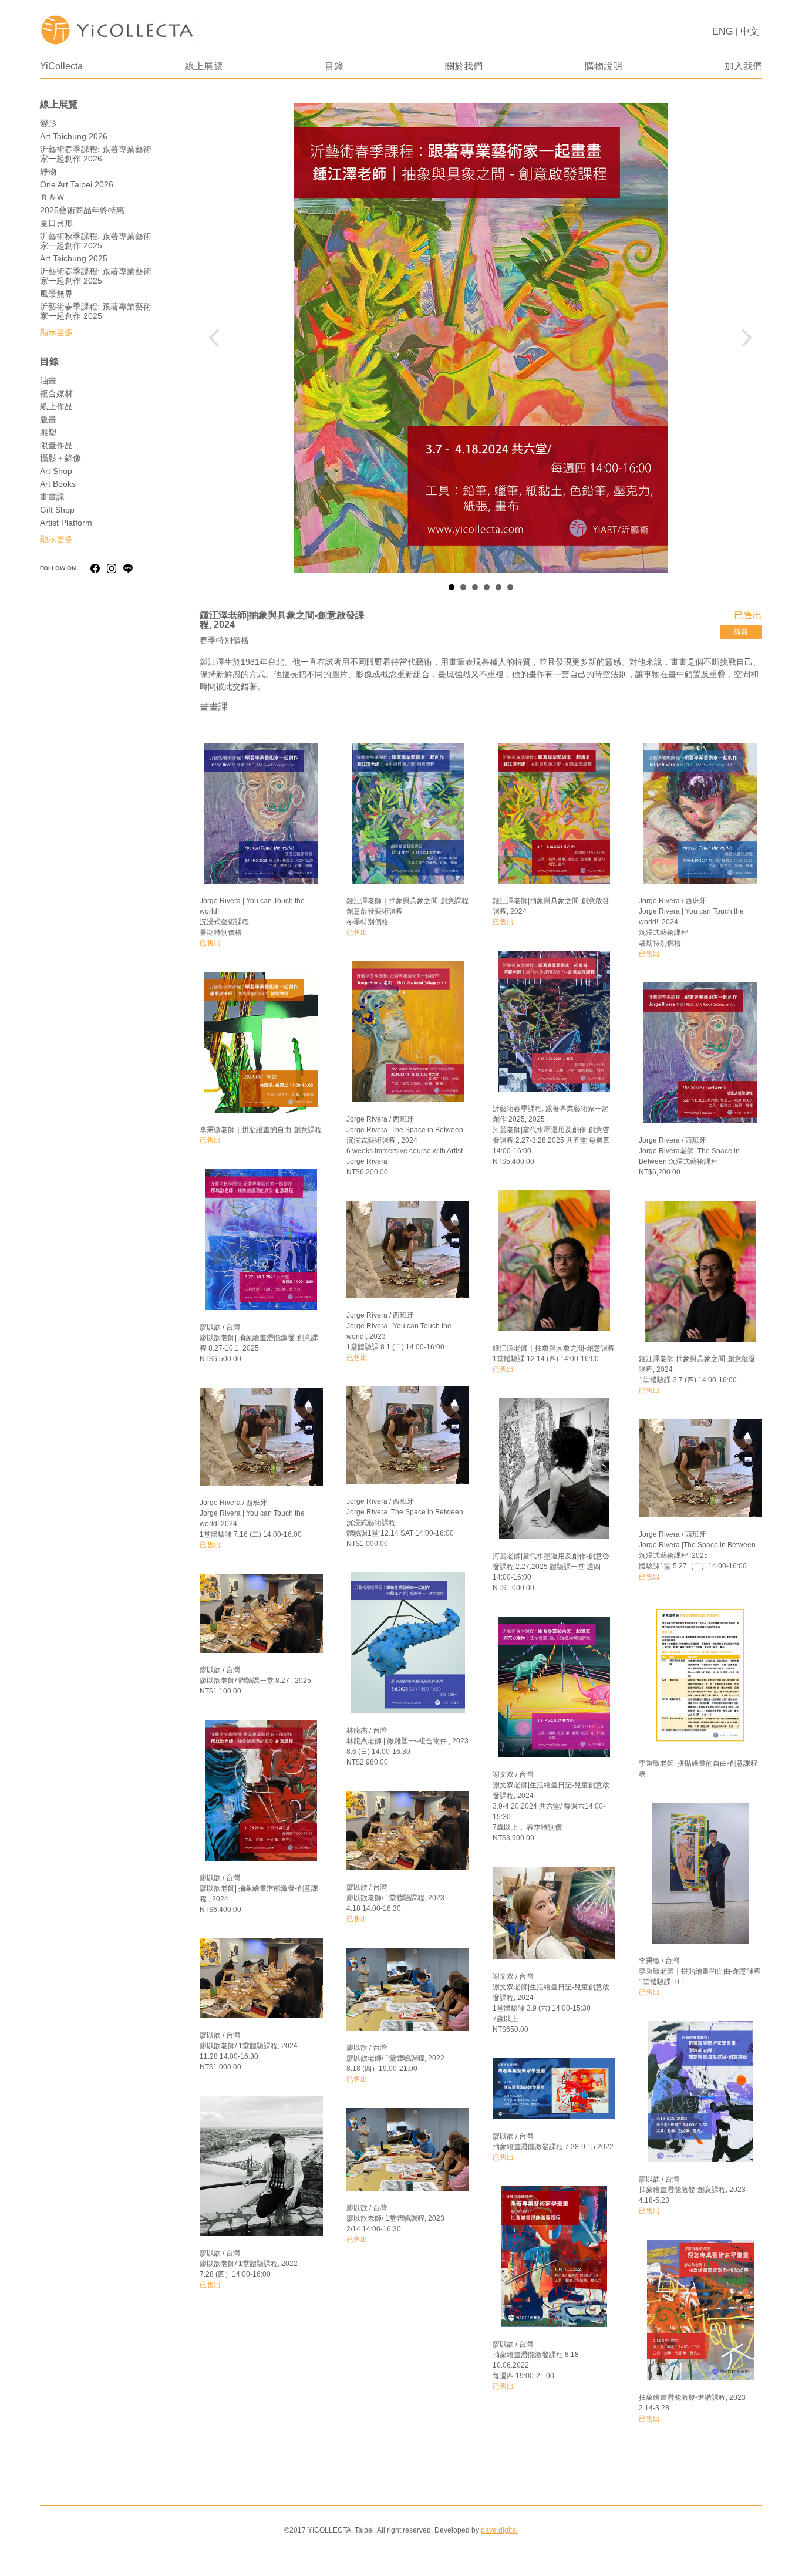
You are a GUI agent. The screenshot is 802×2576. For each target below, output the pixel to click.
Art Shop (56, 471)
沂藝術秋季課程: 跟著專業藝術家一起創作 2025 (96, 241)
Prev (218, 338)
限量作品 (56, 445)
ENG (722, 31)
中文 (750, 31)
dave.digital (499, 2530)
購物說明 (604, 66)
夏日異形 (56, 223)
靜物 (48, 171)
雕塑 (48, 432)
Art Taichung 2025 (74, 258)
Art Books (58, 484)
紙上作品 (56, 406)
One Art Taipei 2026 (77, 184)
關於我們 (464, 66)
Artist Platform (66, 523)
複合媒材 (56, 393)
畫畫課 (52, 497)
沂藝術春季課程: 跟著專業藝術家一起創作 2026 (96, 154)
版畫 (48, 419)
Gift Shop (57, 510)
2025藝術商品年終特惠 (82, 210)
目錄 (334, 66)
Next (744, 338)
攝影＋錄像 (60, 458)
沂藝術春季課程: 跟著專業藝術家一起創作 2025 (96, 276)
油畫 (48, 380)
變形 (48, 123)
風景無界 (56, 294)
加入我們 (743, 66)
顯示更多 (56, 332)
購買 (741, 632)
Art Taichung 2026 (74, 136)
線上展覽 (204, 66)
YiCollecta (61, 66)
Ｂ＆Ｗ (52, 197)
